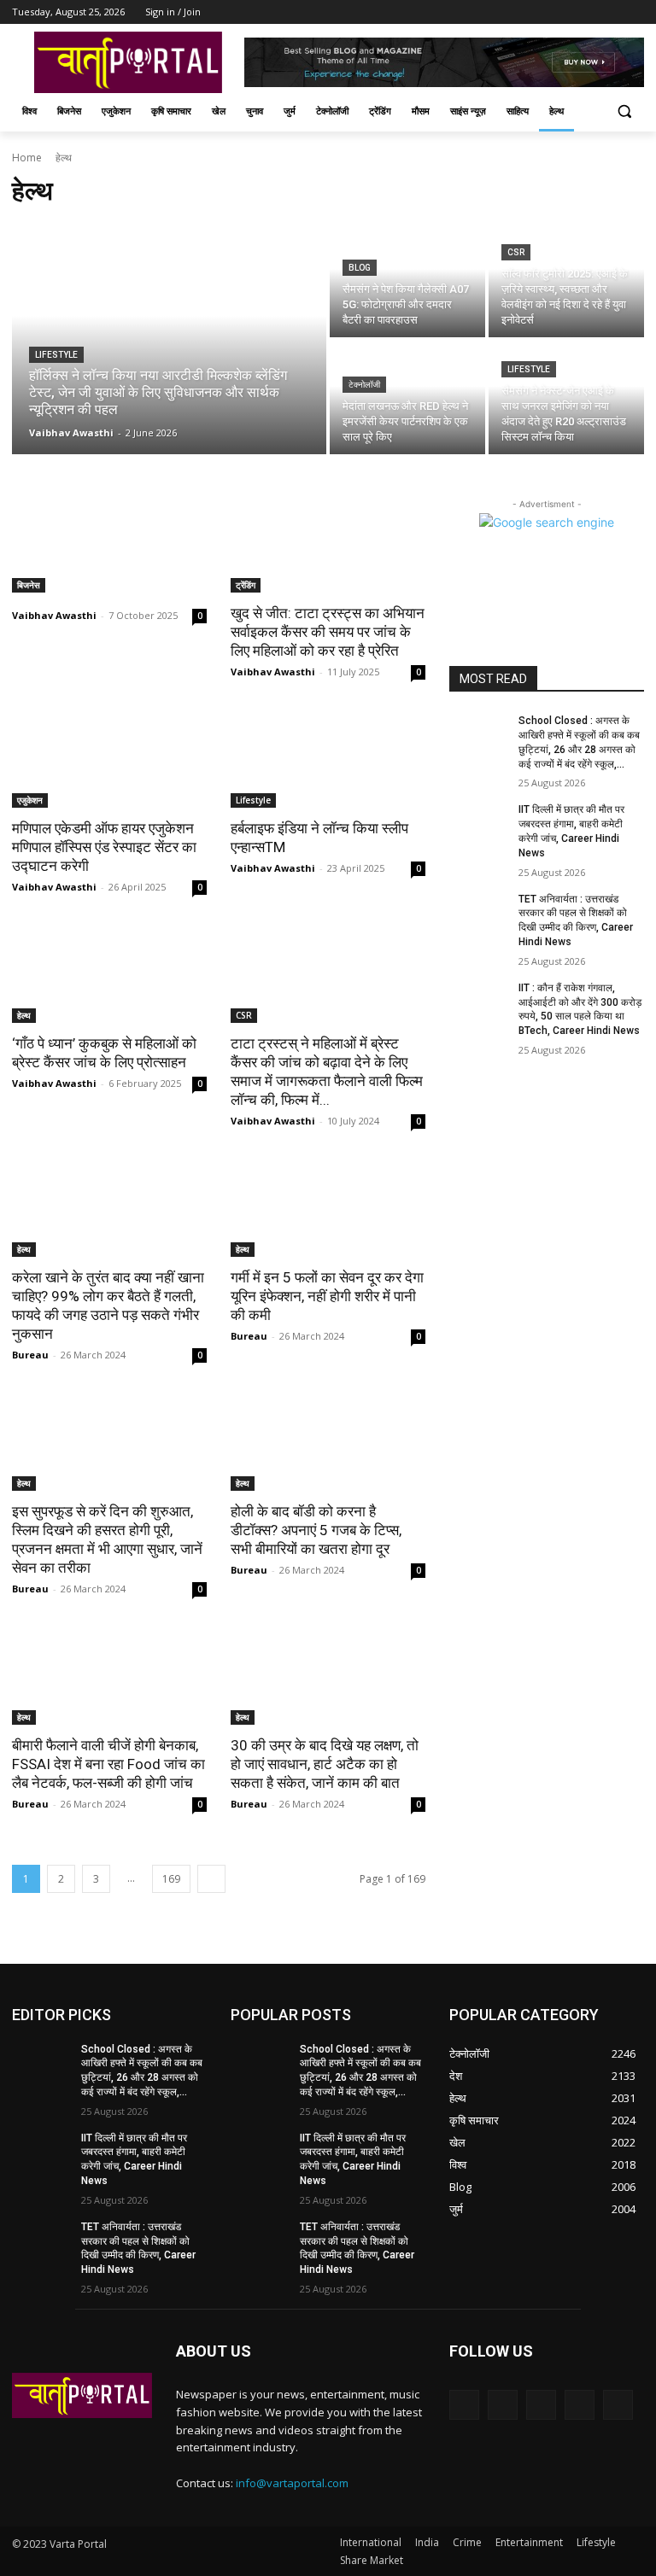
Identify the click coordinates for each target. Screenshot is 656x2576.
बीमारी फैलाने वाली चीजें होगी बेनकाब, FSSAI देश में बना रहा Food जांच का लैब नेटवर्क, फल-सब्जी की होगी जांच (108, 1764)
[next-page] (211, 1879)
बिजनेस (29, 585)
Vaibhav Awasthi (54, 615)
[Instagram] (563, 12)
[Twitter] (587, 12)
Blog (360, 268)
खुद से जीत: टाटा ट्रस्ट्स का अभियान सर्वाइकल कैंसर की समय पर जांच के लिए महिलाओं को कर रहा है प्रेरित (328, 632)
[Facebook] (539, 12)
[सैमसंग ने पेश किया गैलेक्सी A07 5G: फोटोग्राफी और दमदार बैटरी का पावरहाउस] (407, 280)
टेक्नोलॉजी (364, 385)
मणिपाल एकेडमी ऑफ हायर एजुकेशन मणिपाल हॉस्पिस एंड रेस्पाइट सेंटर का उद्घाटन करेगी (104, 847)
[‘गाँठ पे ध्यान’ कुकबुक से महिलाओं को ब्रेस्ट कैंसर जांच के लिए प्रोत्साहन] (109, 974)
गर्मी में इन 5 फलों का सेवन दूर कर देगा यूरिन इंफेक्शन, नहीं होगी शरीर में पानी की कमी (327, 1296)
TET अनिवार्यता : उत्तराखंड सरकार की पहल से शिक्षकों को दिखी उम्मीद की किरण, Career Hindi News (138, 2248)
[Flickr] (541, 2405)
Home (27, 158)
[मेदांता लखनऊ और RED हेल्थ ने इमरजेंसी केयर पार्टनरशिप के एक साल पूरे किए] (407, 397)
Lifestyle (56, 355)
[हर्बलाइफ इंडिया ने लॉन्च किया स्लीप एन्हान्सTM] (328, 759)
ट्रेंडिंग (246, 585)
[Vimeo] (610, 12)
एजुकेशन (30, 800)
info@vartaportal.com (292, 2483)
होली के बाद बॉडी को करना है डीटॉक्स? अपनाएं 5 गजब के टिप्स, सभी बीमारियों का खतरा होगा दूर (316, 1530)
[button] (624, 111)
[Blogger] (464, 2405)
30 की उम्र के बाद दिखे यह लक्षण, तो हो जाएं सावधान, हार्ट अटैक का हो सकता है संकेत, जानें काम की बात (325, 1764)
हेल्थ (24, 1015)
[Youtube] (634, 12)
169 (171, 1879)
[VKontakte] (618, 2405)
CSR (516, 252)
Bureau (30, 1355)
